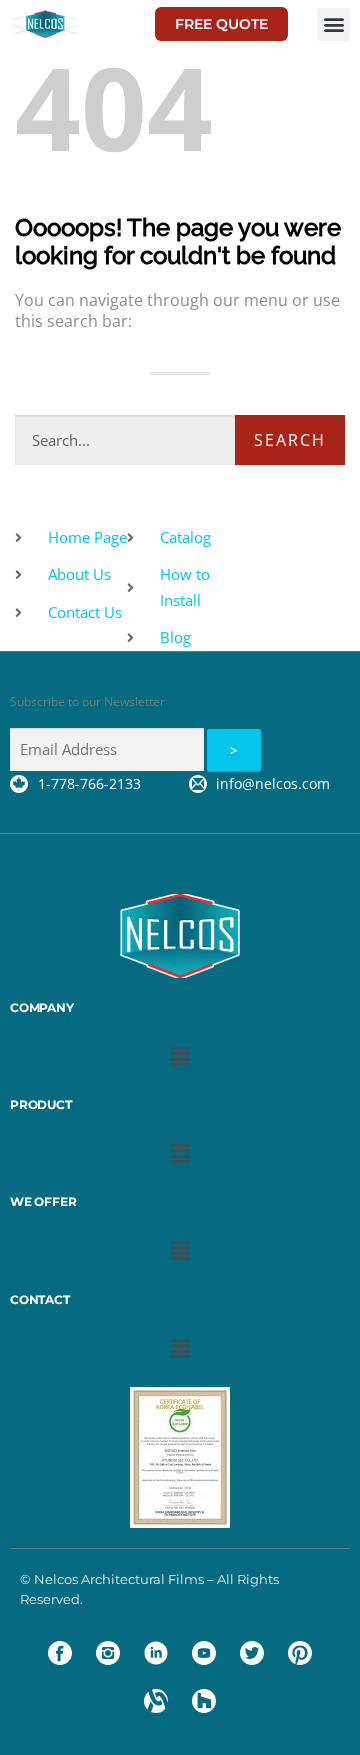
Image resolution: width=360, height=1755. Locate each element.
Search (290, 440)
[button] (333, 24)
